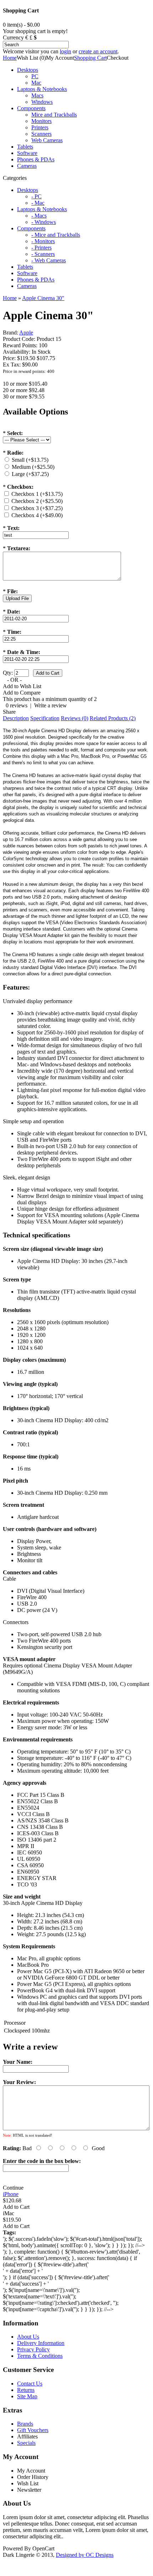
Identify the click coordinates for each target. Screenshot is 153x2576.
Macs (37, 95)
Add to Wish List (22, 686)
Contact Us (30, 2384)
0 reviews (17, 705)
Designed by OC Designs (85, 2555)
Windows (42, 102)
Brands (25, 2424)
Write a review (51, 705)
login (65, 51)
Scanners (41, 134)
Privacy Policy (33, 2349)
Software (27, 153)
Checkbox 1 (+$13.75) (37, 494)
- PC (36, 196)
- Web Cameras (49, 260)
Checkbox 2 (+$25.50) (37, 501)
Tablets (25, 147)
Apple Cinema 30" (43, 298)
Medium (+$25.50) (33, 467)
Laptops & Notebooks (42, 89)
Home (10, 58)
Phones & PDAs (36, 159)
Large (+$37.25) (30, 474)
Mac (36, 83)
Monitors (41, 121)
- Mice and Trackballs (56, 235)
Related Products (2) (113, 718)
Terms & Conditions (40, 2356)
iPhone (11, 2194)
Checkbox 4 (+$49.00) (37, 515)
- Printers (41, 248)
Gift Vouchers (33, 2430)
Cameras (27, 166)
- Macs (39, 216)
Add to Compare (22, 693)
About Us (28, 2337)
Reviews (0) (75, 718)
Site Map (27, 2396)
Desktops (28, 70)
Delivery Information (41, 2343)
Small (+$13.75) (30, 460)
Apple (26, 333)
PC (35, 76)
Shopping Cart (90, 58)
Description (16, 718)
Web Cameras (47, 140)
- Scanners (43, 254)
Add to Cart (16, 2207)
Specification (45, 718)
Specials (26, 2443)
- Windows (44, 222)
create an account (98, 51)
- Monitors (43, 241)
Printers (40, 127)
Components (31, 108)
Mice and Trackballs (54, 115)
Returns (26, 2390)
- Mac (38, 203)
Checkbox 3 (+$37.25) (37, 508)
